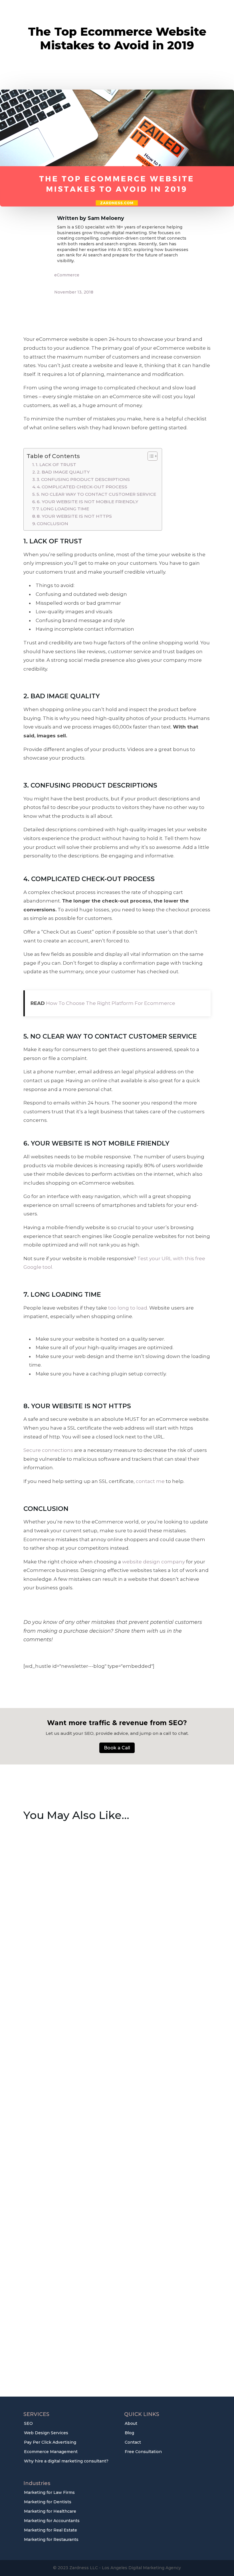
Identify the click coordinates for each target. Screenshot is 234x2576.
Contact (133, 2442)
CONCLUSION (53, 524)
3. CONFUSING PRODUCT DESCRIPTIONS (83, 479)
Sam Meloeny (106, 218)
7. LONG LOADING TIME (63, 509)
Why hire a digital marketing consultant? (66, 2461)
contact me (150, 1481)
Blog (129, 2433)
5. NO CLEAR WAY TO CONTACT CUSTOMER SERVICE (96, 494)
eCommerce (67, 275)
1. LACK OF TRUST (56, 465)
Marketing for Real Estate (51, 2530)
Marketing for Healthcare (50, 2511)
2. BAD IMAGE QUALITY (63, 472)
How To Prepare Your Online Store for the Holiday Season (113, 2143)
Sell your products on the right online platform (97, 2326)
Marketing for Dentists (48, 2502)
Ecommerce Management (51, 2452)
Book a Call (117, 1748)
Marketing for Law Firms (49, 2492)
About (131, 2423)
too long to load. (128, 1308)
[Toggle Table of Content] (150, 456)
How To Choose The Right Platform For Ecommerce (111, 1003)
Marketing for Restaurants (51, 2539)
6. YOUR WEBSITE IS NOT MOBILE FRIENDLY (87, 502)
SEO (28, 2423)
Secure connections (48, 1450)
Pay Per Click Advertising (50, 2442)
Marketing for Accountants (52, 2521)
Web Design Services (46, 2433)
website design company (154, 1562)
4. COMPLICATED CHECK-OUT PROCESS (82, 487)
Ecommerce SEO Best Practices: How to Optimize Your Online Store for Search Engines (109, 1964)
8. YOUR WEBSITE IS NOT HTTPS (74, 516)
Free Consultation (143, 2452)
